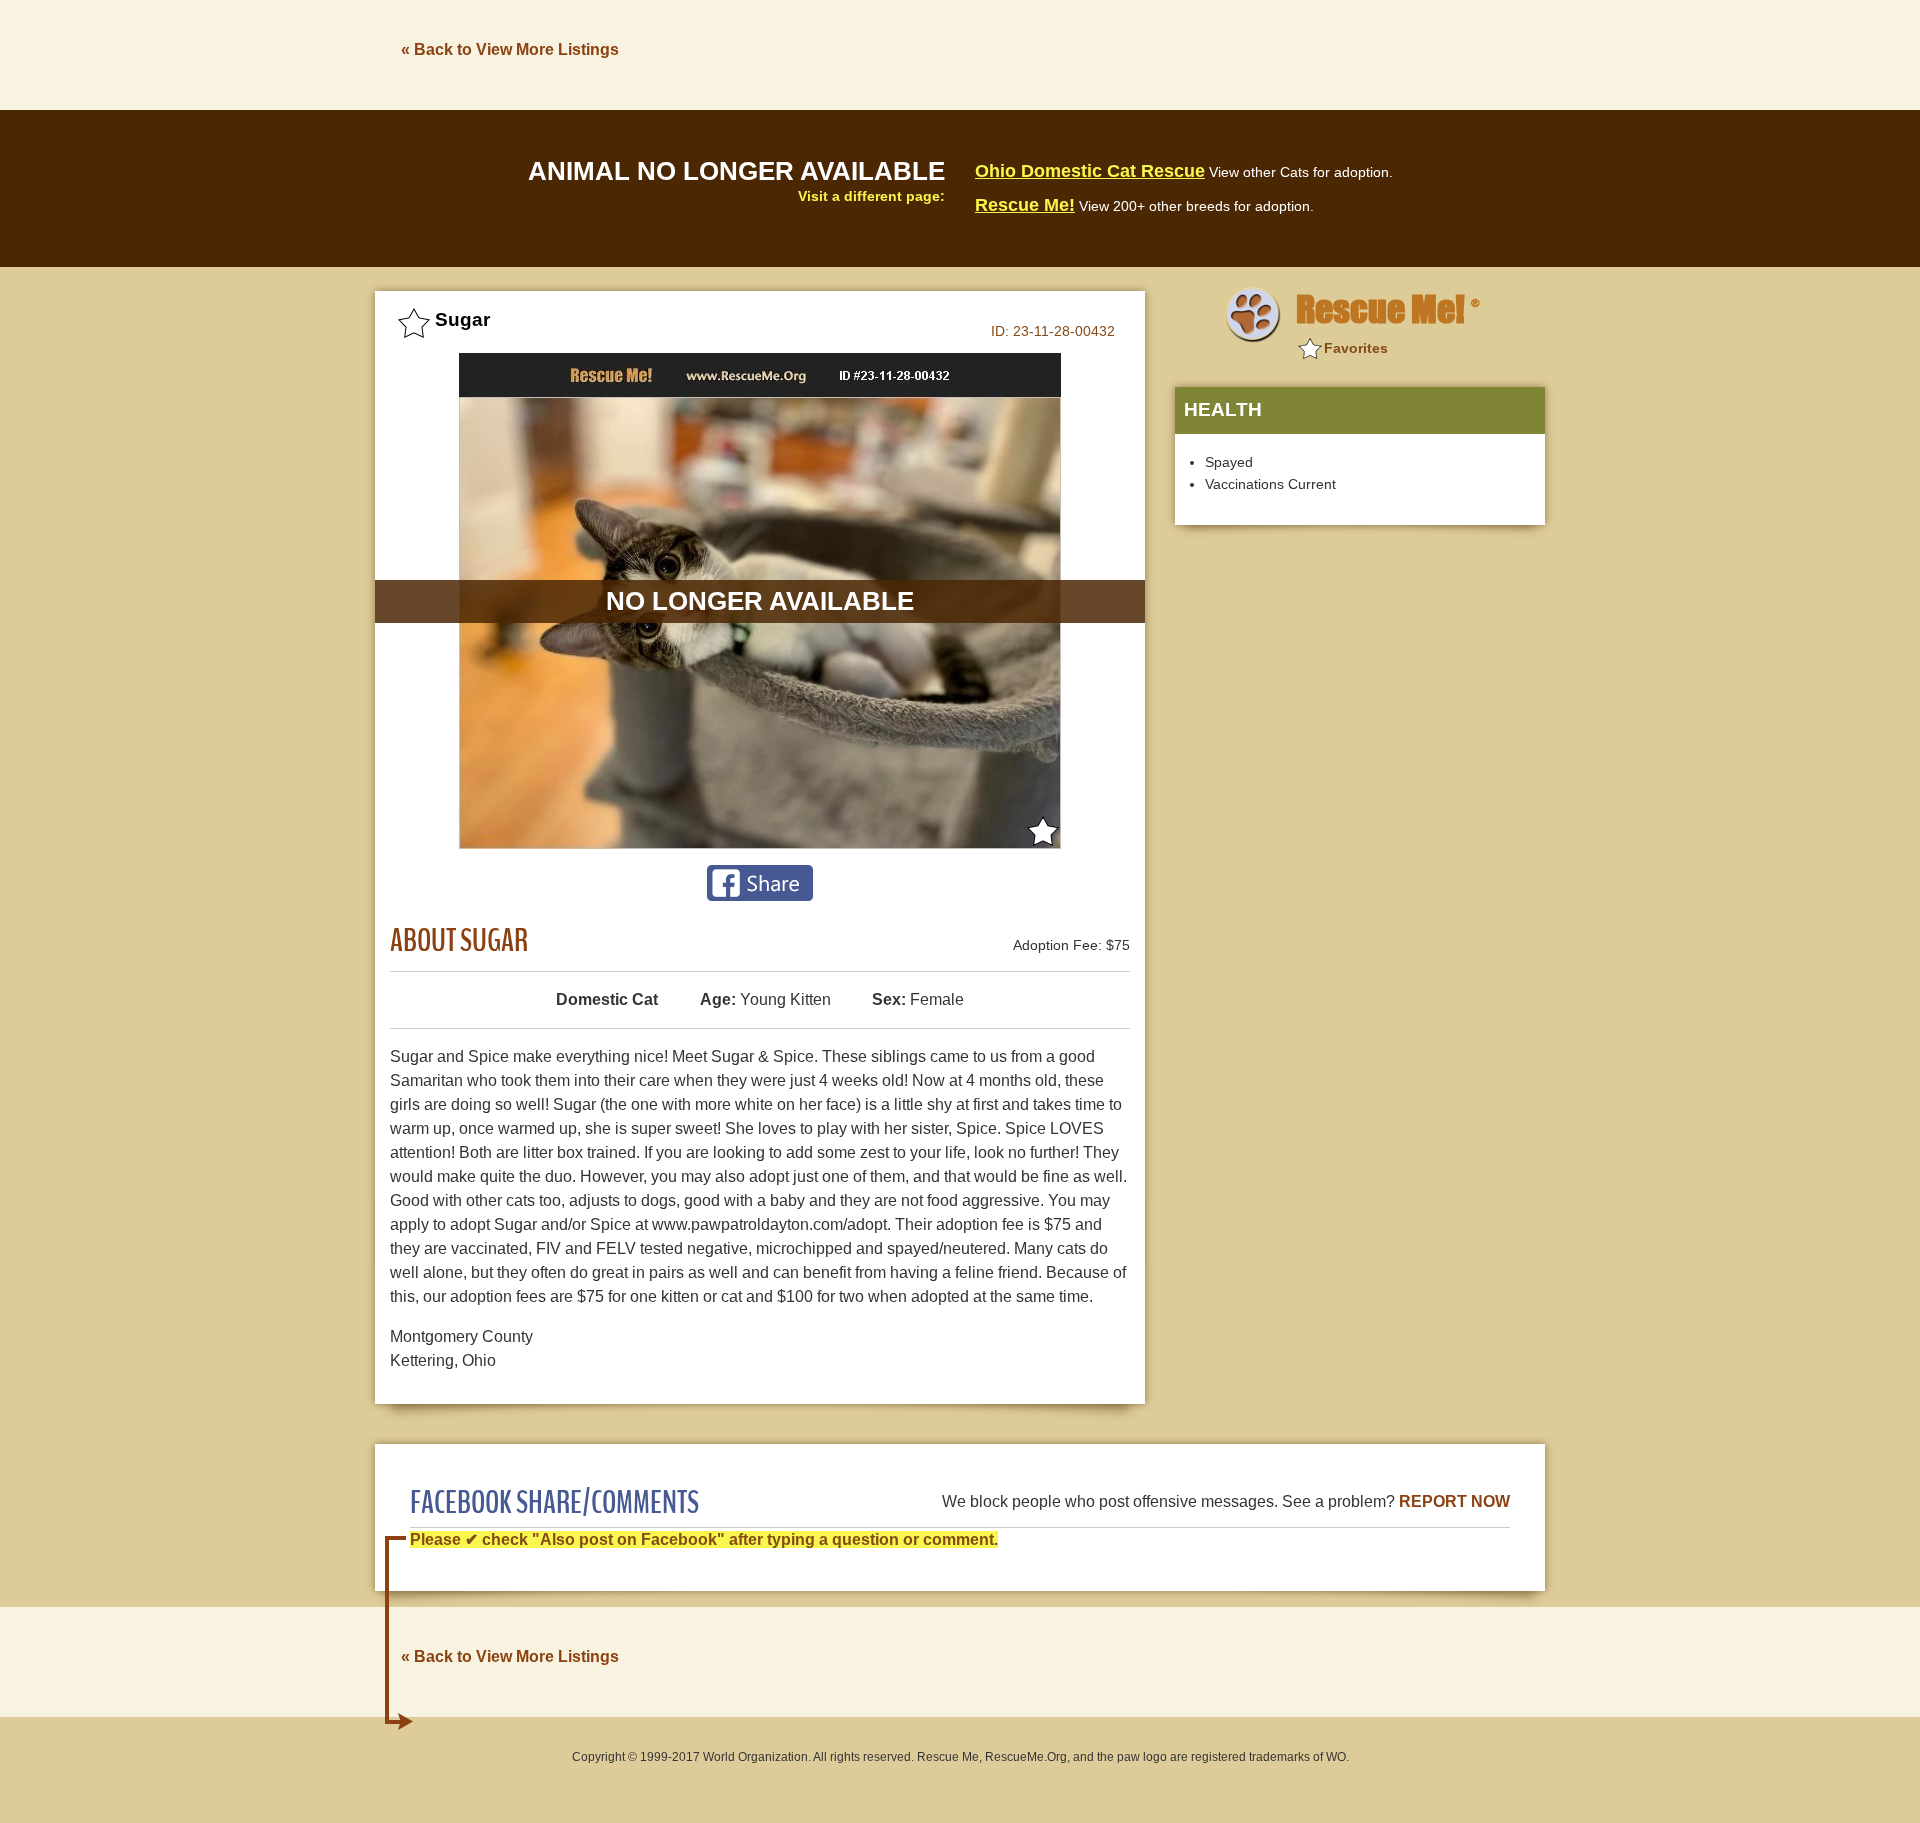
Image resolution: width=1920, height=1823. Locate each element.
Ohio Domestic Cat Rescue (1090, 171)
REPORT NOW (1454, 1501)
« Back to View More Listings (510, 49)
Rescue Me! (1025, 205)
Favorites (1356, 348)
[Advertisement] (1181, 53)
